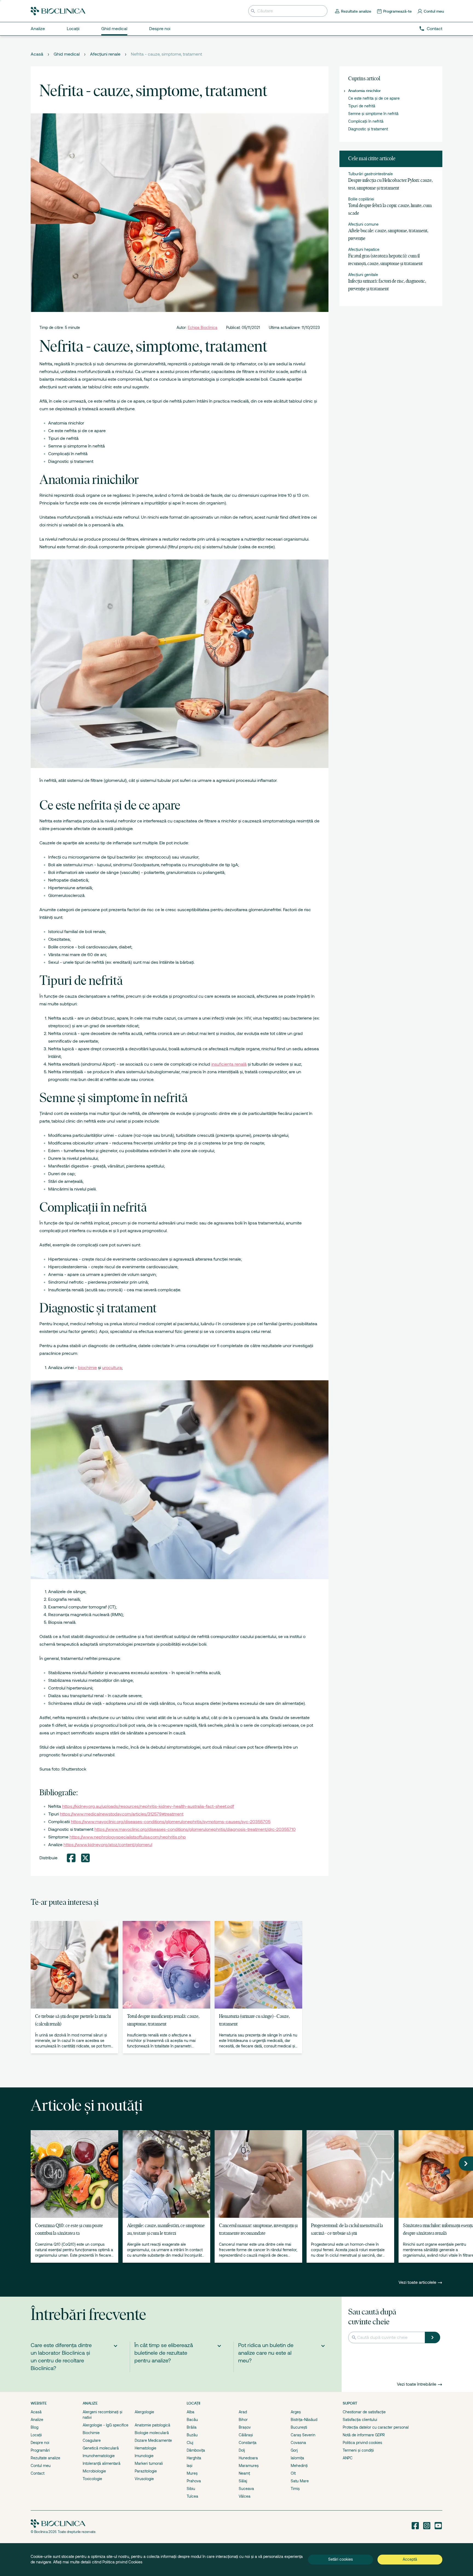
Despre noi (40, 2443)
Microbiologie (94, 2471)
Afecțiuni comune (363, 224)
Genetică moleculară (101, 2448)
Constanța (248, 2443)
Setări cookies (341, 2559)
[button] (466, 2164)
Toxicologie (92, 2479)
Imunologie (144, 2456)
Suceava (246, 2489)
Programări (40, 2450)
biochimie (87, 1368)
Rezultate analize (45, 2458)
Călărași (246, 2435)
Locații (36, 2435)
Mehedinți (299, 2466)
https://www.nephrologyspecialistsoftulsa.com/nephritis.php (128, 1837)
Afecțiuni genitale (363, 275)
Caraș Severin (303, 2435)
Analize (37, 2420)
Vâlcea (245, 2496)
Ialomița (297, 2458)
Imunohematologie (99, 2456)
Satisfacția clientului (360, 2420)
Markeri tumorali (149, 2463)
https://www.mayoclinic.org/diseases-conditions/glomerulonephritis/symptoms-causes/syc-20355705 (171, 1822)
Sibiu (191, 2489)
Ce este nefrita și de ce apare (374, 98)
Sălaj (243, 2481)
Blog (34, 2427)
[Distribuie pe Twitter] (85, 1858)
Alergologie (144, 2412)
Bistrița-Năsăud (304, 2420)
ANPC (348, 2458)
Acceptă (410, 2559)
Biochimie (91, 2433)
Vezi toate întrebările (417, 2384)
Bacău (192, 2420)
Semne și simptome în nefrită (373, 114)
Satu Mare (300, 2481)
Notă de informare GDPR (364, 2435)
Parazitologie (146, 2471)
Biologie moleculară (152, 2433)
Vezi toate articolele (418, 2282)
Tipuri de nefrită (362, 106)
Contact (435, 29)
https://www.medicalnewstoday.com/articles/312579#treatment (122, 1814)
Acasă (37, 54)
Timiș (295, 2489)
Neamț (244, 2473)
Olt (293, 2473)
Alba (191, 2412)
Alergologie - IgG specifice (106, 2425)
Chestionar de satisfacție (364, 2412)
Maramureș (249, 2466)
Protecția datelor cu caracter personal (376, 2427)
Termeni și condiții (358, 2450)
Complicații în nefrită (366, 121)
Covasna (298, 2443)
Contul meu (41, 2466)
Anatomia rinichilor (364, 91)
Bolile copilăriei (361, 199)
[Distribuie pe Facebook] (71, 1858)
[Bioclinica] (58, 11)
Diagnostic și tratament (368, 129)
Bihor (243, 2420)
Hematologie (145, 2448)
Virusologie (144, 2479)
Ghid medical (67, 54)
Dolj (242, 2450)
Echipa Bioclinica (203, 328)
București (299, 2427)
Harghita (194, 2458)
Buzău (192, 2435)
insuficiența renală (229, 1064)
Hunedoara (248, 2458)
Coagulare (92, 2440)
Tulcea (192, 2496)
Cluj (190, 2443)
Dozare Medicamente (153, 2440)
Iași (190, 2466)
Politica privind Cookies (122, 2562)
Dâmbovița (196, 2450)
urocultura (112, 1368)
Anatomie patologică (152, 2425)
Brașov (245, 2427)
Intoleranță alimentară (102, 2463)
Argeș (296, 2412)
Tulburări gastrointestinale (370, 174)
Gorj (294, 2450)
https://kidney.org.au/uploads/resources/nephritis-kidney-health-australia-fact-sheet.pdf (148, 1806)
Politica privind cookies (362, 2443)
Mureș (192, 2473)
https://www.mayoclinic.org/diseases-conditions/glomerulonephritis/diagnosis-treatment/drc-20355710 (195, 1829)
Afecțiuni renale (105, 54)
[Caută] (432, 2337)
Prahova (194, 2481)
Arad (243, 2412)
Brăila (192, 2427)
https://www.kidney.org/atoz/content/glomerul (108, 1845)
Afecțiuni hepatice (364, 249)
